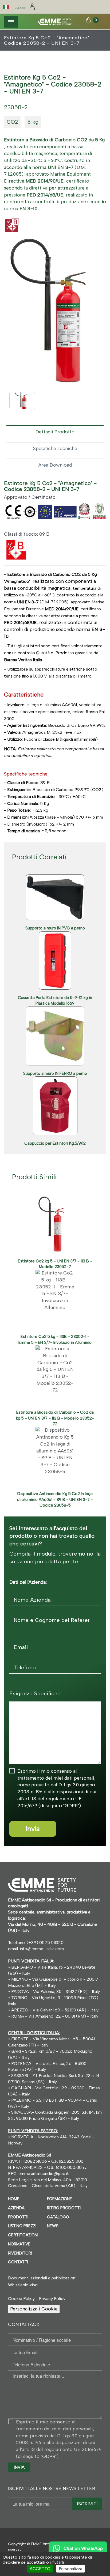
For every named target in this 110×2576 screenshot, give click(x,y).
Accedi (21, 8)
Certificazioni (23, 2235)
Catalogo (58, 2217)
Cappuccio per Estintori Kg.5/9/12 (55, 1143)
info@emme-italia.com (42, 1949)
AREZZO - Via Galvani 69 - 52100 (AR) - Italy (54, 2010)
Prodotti (18, 2217)
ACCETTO (40, 2569)
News (53, 2226)
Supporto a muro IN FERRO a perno (55, 1073)
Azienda (16, 2208)
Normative (19, 2244)
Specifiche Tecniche (55, 448)
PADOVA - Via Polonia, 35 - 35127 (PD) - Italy (56, 1991)
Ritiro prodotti (64, 2208)
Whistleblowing (23, 2285)
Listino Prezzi (22, 2226)
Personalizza (70, 2569)
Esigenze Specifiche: (36, 1693)
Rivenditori (20, 2253)
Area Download (55, 465)
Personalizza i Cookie (34, 2309)
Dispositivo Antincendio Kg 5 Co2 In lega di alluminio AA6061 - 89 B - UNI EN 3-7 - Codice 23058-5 (55, 1499)
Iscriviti (87, 2504)
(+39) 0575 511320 (45, 1943)
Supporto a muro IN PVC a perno (55, 928)
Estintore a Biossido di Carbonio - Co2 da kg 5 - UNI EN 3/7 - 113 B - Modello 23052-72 (55, 1418)
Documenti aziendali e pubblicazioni (42, 2278)
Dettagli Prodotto (55, 432)
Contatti (18, 2262)
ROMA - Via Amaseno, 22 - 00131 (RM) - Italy (54, 2016)
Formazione (60, 2199)
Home (14, 2199)
